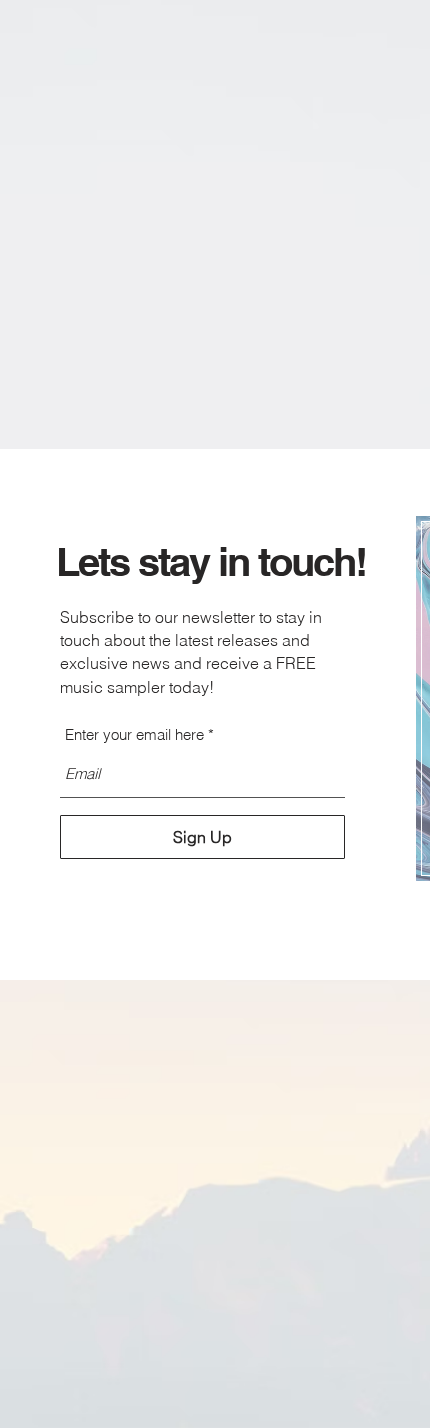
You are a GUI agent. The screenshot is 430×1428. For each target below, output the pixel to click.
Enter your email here (134, 734)
